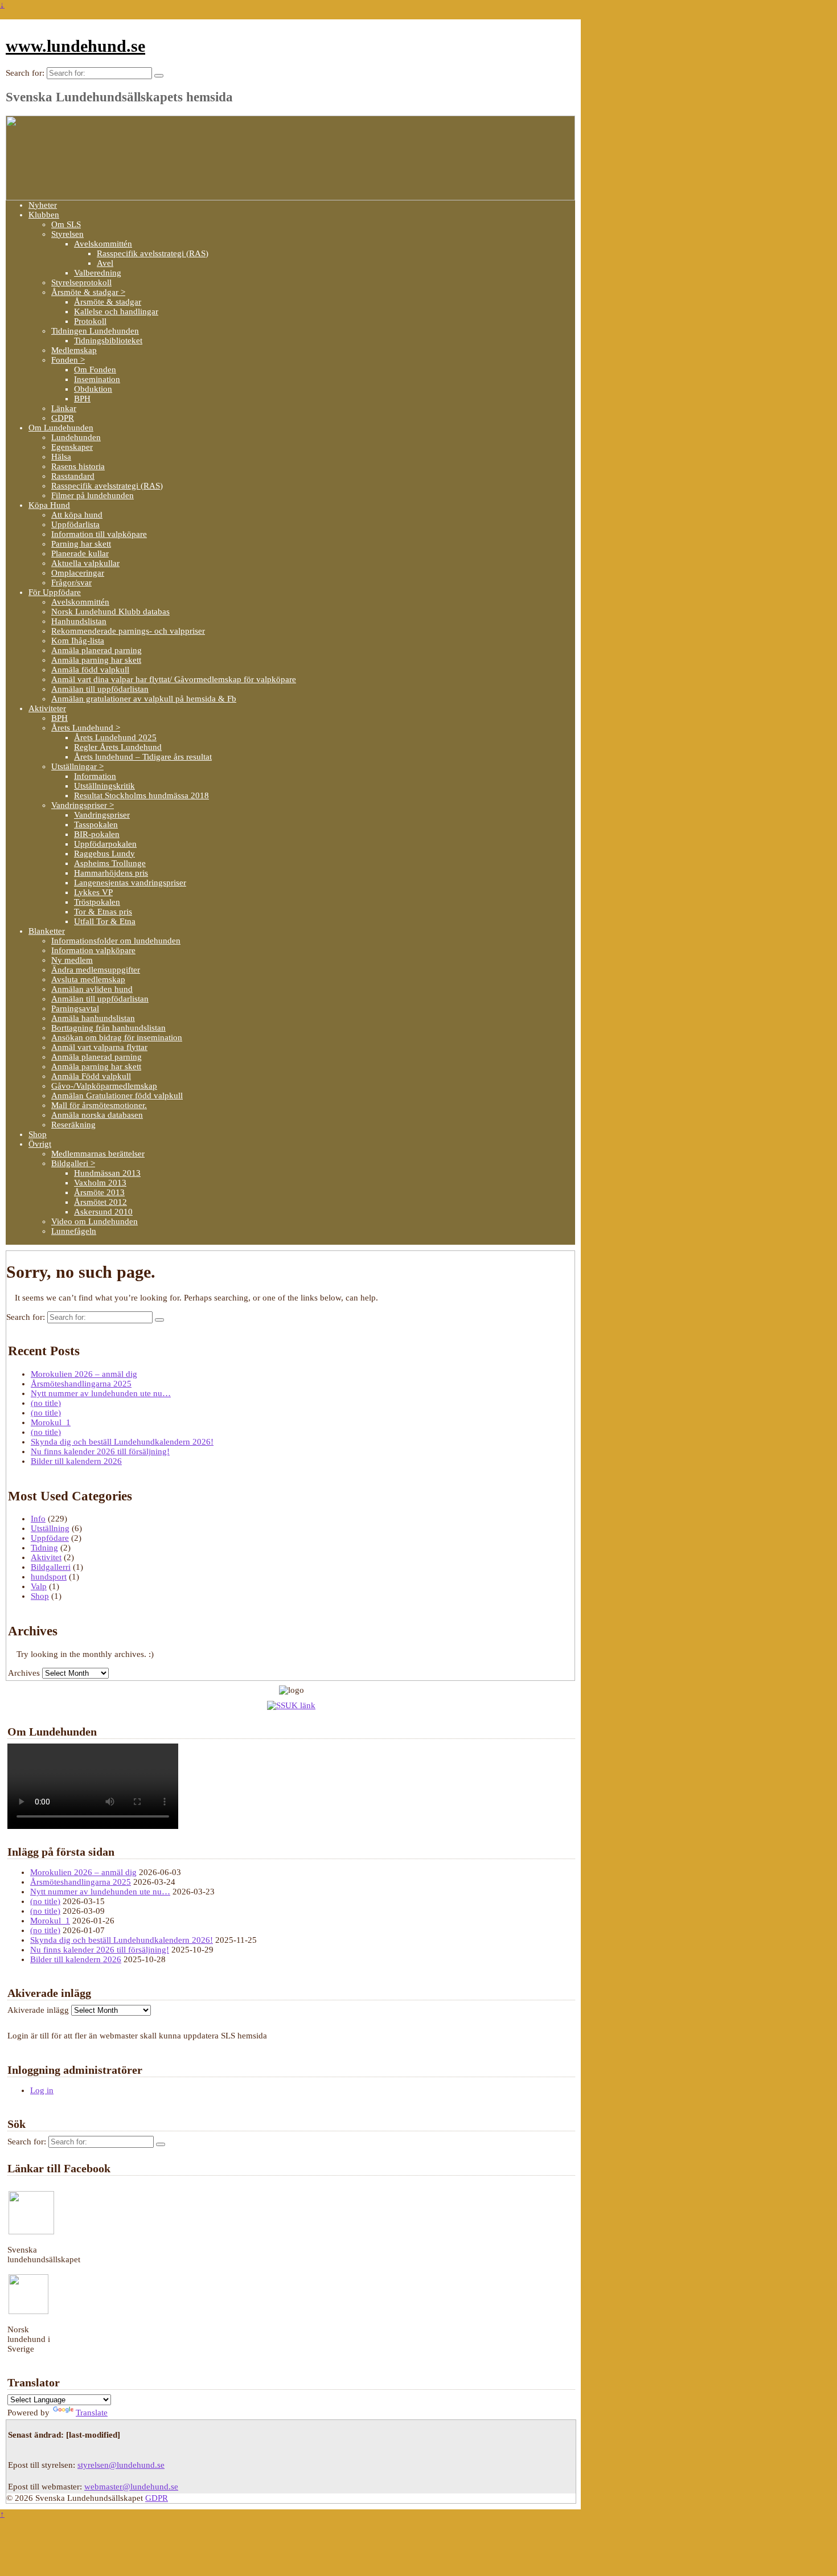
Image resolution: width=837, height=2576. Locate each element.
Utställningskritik (104, 786)
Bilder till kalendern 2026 (76, 1461)
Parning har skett (81, 544)
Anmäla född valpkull (90, 670)
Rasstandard (73, 476)
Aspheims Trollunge (110, 863)
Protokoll (90, 321)
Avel (105, 263)
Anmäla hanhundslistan (93, 1018)
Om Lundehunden (61, 428)
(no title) (46, 1403)
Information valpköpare (93, 950)
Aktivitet (46, 1557)
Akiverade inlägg (38, 2010)
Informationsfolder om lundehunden (116, 941)
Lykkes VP (93, 892)
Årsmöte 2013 (99, 1192)
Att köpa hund (77, 515)
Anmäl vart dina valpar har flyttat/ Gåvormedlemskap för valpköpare (174, 679)
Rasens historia (78, 466)
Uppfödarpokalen (105, 844)
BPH (82, 399)
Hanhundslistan (79, 621)
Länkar (64, 408)
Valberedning (98, 273)
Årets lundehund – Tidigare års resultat (143, 757)
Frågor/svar (71, 583)
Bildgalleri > (73, 1163)
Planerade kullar (80, 553)
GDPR (63, 418)
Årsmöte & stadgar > (88, 292)
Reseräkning (73, 1125)
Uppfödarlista (75, 524)
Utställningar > (77, 766)
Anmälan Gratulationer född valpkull (117, 1096)
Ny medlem (72, 960)
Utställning (50, 1528)
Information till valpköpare (99, 534)
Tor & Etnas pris (103, 912)
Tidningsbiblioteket (108, 341)
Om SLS (66, 224)
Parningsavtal (75, 1008)
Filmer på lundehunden (93, 495)
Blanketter (47, 931)
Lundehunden (76, 437)
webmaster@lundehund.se (131, 2487)
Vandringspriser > (83, 805)
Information (95, 776)
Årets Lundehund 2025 (115, 737)
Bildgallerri (51, 1567)
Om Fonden (95, 370)
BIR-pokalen (97, 834)
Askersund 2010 (103, 1212)
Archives (24, 1673)
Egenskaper (72, 447)
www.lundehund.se (75, 46)
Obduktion (93, 389)
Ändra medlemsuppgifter (96, 970)
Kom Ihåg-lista (78, 641)
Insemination (97, 379)
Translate (92, 2413)
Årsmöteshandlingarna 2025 (81, 1384)
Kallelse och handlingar (116, 311)
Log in (42, 2090)
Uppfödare (50, 1538)
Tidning (44, 1548)
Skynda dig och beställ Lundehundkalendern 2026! (122, 1442)
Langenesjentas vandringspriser (130, 883)
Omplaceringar (78, 573)
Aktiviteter (47, 708)
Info (38, 1519)
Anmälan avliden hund (92, 989)
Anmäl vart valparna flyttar (99, 1047)
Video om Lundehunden (95, 1221)
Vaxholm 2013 (100, 1183)
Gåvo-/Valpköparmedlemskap (104, 1086)
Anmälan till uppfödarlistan (100, 689)
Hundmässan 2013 (107, 1173)
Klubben (44, 215)
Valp (39, 1586)
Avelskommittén (103, 244)
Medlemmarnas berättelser (98, 1154)
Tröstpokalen (97, 902)
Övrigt (40, 1144)
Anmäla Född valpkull (91, 1076)
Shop (38, 1134)
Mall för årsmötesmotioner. (99, 1105)
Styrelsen (67, 234)
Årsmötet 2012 (100, 1202)
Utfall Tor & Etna (105, 921)
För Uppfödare (55, 592)
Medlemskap (74, 350)
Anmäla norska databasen (97, 1115)
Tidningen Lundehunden (95, 331)
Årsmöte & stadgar (108, 302)
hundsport (49, 1577)
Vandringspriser (102, 815)
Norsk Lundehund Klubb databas (110, 612)
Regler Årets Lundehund (118, 747)
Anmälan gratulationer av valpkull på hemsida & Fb (144, 699)
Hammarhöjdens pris (111, 873)
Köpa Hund (49, 505)
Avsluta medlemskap (88, 979)
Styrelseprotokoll (81, 282)
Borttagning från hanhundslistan (108, 1028)
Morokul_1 (51, 1422)
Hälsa (61, 457)
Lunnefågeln (74, 1231)
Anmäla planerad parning (97, 650)
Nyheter (43, 205)
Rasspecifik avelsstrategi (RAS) (153, 253)
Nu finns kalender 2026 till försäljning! (100, 1451)
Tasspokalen (96, 825)
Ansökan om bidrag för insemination (117, 1037)
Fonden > (68, 360)
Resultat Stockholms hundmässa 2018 (141, 795)
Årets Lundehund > (86, 728)
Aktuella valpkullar (85, 563)
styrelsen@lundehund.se (121, 2465)
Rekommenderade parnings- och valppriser (128, 631)
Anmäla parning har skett (96, 660)
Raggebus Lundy (104, 854)
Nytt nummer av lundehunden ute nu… (101, 1393)
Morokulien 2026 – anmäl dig (84, 1374)
